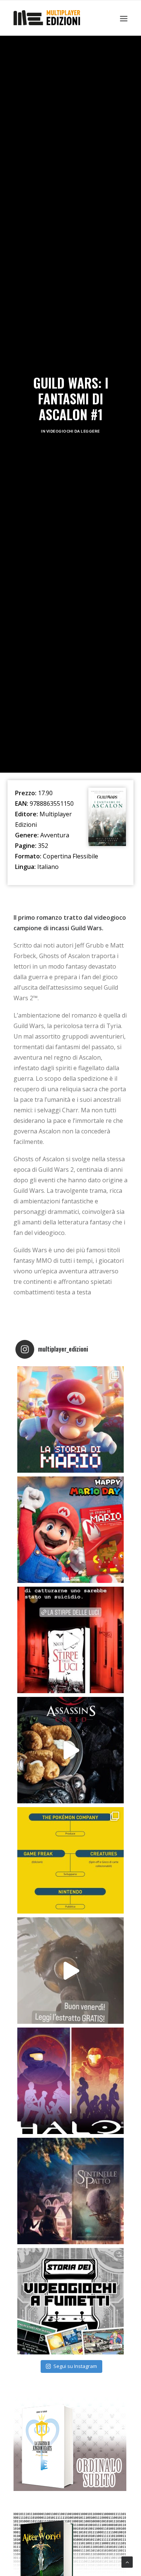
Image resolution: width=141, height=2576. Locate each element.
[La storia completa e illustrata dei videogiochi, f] (70, 2301)
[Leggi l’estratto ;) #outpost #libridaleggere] (70, 1971)
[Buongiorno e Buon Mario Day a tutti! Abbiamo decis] (70, 1530)
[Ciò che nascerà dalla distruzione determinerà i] (70, 2081)
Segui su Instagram (75, 2366)
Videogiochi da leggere (73, 431)
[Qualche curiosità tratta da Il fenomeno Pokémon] (70, 1860)
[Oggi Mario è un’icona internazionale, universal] (70, 1419)
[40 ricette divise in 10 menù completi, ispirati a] (70, 1750)
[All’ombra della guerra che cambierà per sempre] (70, 2191)
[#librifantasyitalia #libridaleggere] (70, 1640)
